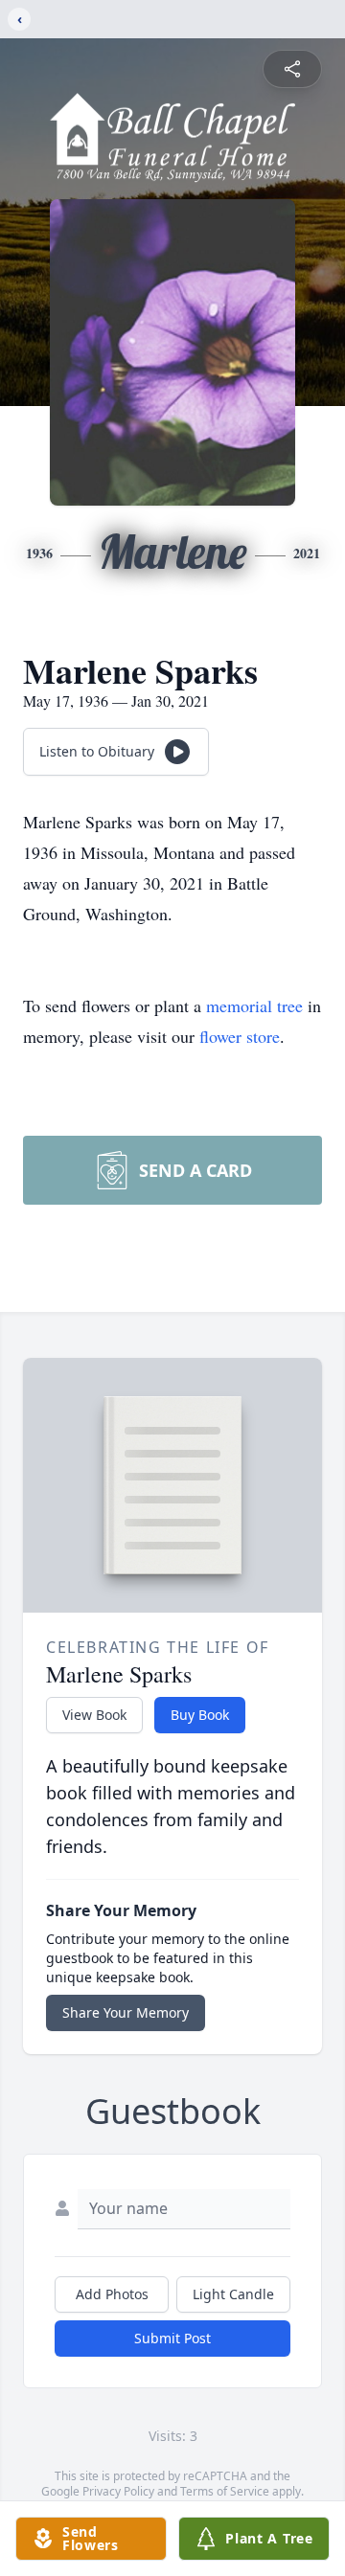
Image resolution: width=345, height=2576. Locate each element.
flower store (240, 1036)
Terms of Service (225, 2491)
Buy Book (200, 1715)
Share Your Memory (126, 2012)
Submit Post (172, 2338)
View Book (94, 1715)
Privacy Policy (118, 2491)
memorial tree (254, 1006)
